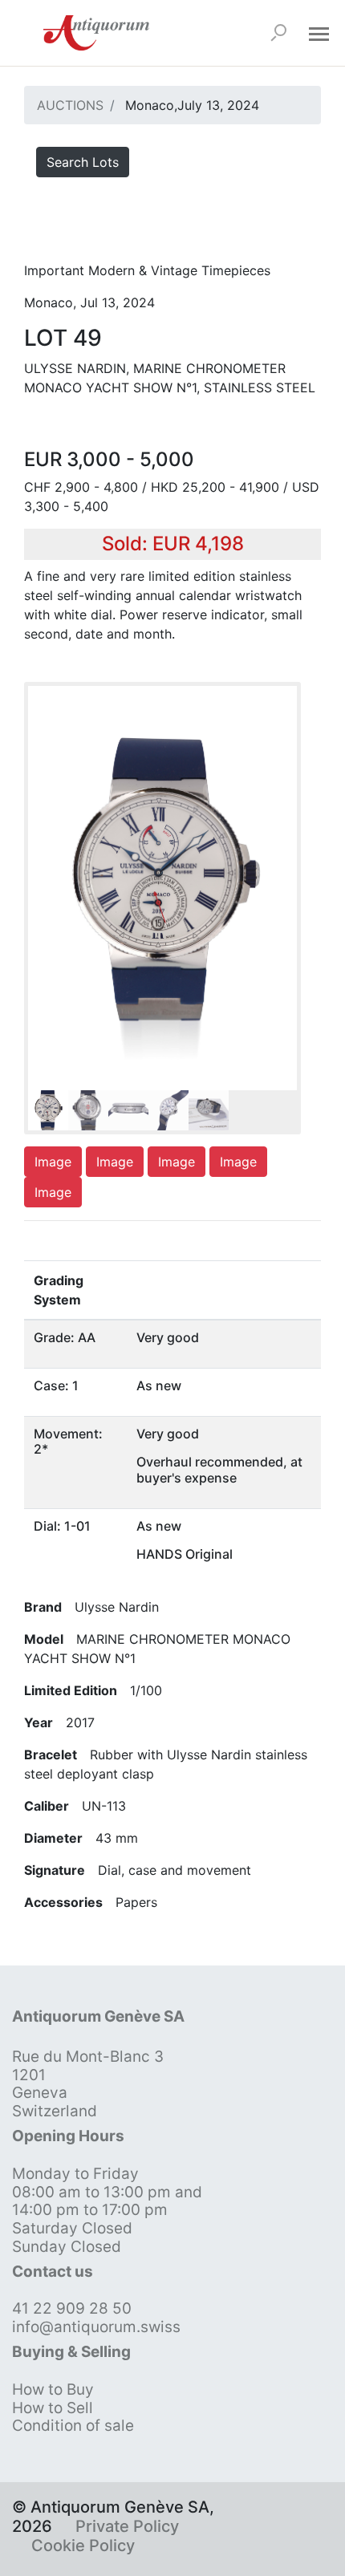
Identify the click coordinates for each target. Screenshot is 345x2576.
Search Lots (83, 162)
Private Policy (127, 2526)
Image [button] (53, 1162)
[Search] (278, 33)
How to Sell (53, 2408)
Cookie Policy (83, 2546)
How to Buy (53, 2389)
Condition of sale (73, 2426)
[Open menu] (319, 33)
